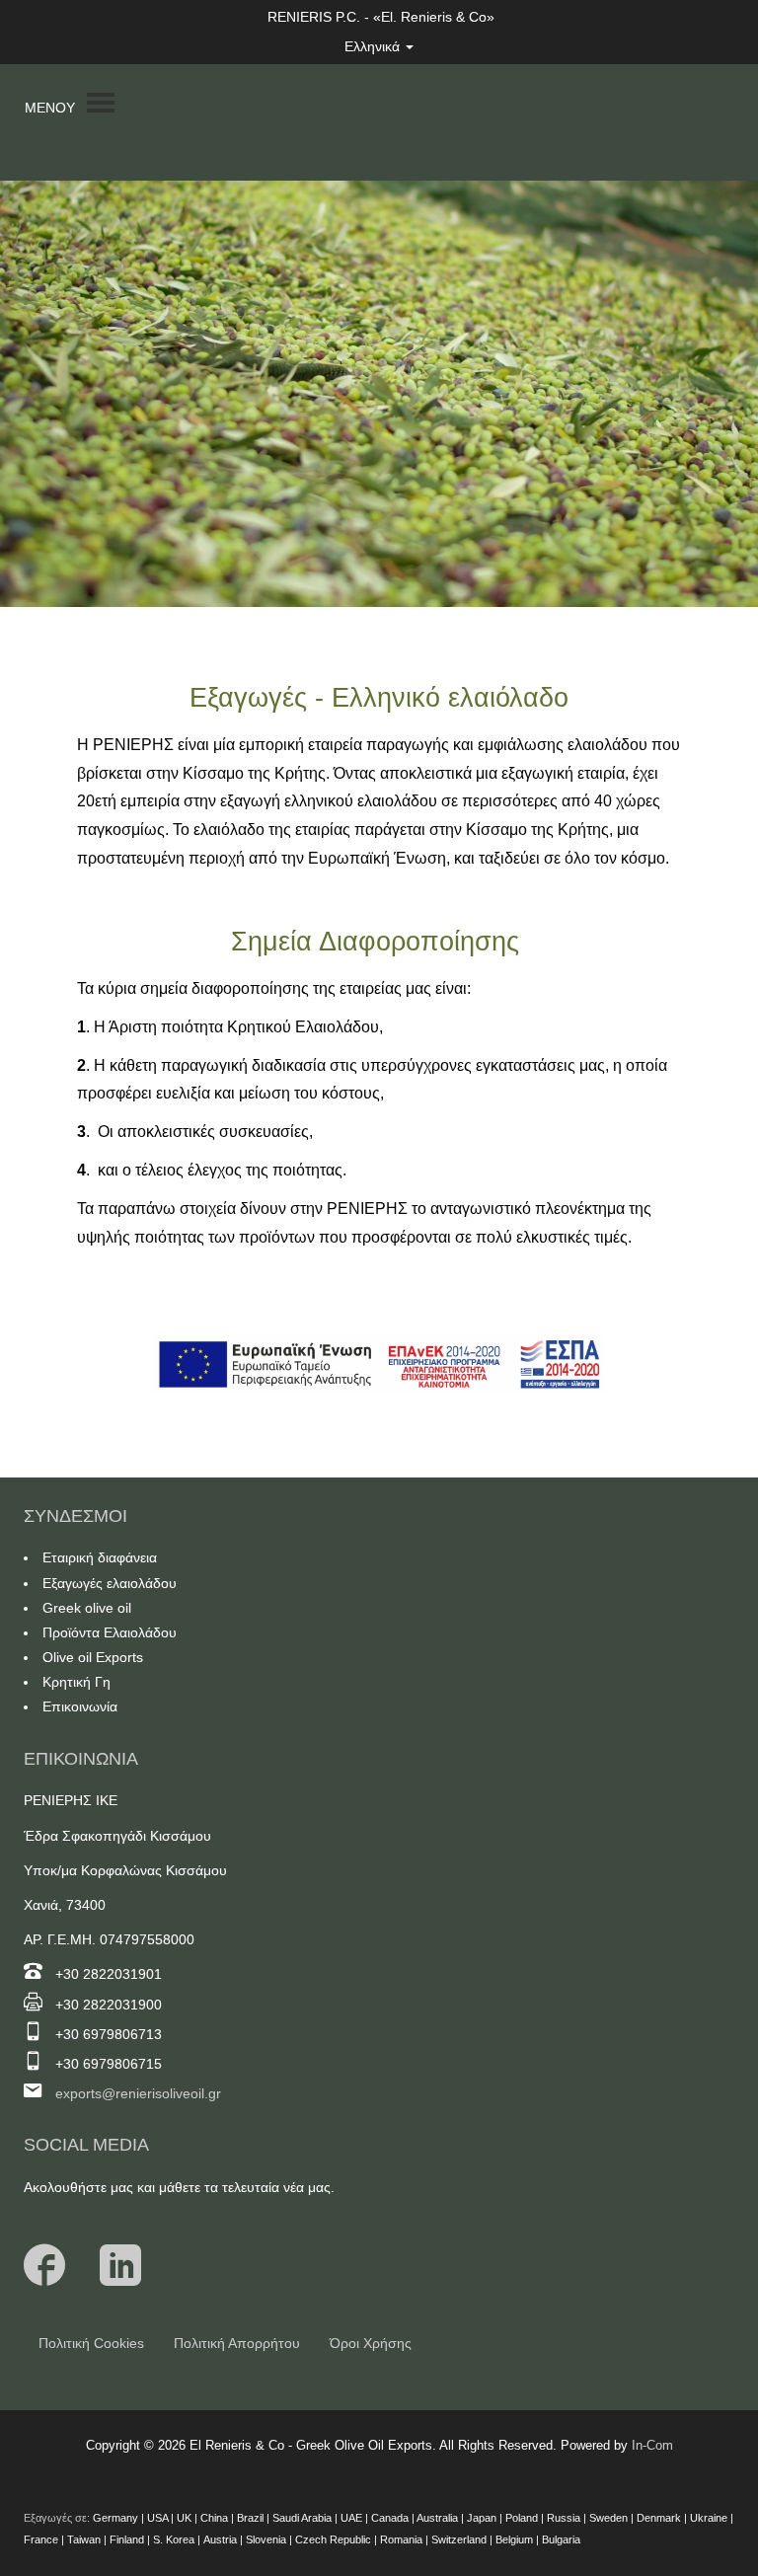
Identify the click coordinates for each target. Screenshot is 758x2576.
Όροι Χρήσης (371, 2343)
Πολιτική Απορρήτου (237, 2343)
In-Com (652, 2446)
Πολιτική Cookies (91, 2343)
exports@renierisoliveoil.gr (138, 2093)
